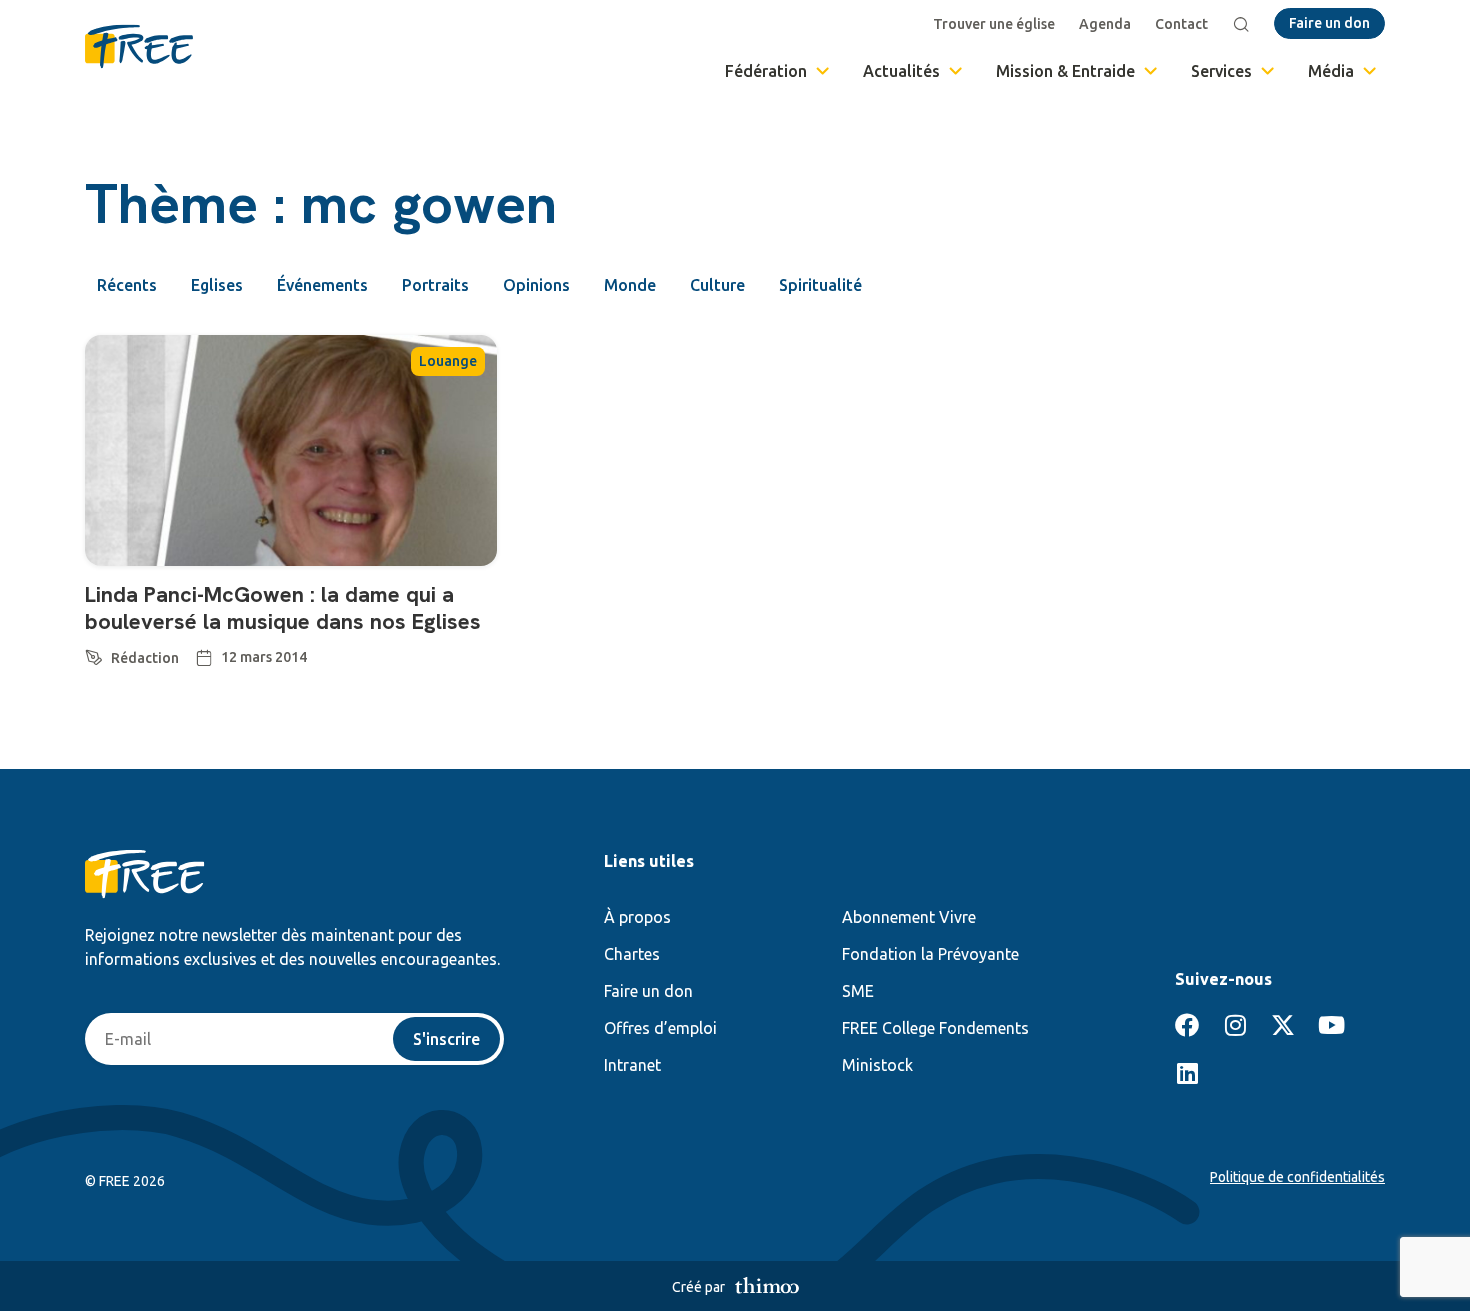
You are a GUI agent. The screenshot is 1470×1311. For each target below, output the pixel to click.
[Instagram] (1235, 1025)
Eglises (217, 285)
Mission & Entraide (1065, 71)
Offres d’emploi (660, 1028)
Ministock (877, 1065)
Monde (630, 285)
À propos (637, 917)
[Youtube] (1331, 1025)
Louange (448, 361)
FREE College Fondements (935, 1028)
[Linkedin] (1187, 1073)
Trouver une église (994, 24)
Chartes (632, 954)
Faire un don (648, 991)
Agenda (1105, 24)
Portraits (435, 285)
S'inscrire (446, 1039)
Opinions (536, 285)
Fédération (766, 71)
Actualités (901, 71)
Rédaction (145, 658)
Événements (322, 285)
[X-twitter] (1283, 1025)
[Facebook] (1187, 1025)
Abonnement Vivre (909, 917)
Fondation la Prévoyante (930, 954)
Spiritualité (820, 285)
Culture (717, 285)
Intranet (632, 1065)
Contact (1181, 24)
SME (858, 991)
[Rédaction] (94, 654)
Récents (127, 285)
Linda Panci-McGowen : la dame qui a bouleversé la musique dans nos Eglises (283, 607)
